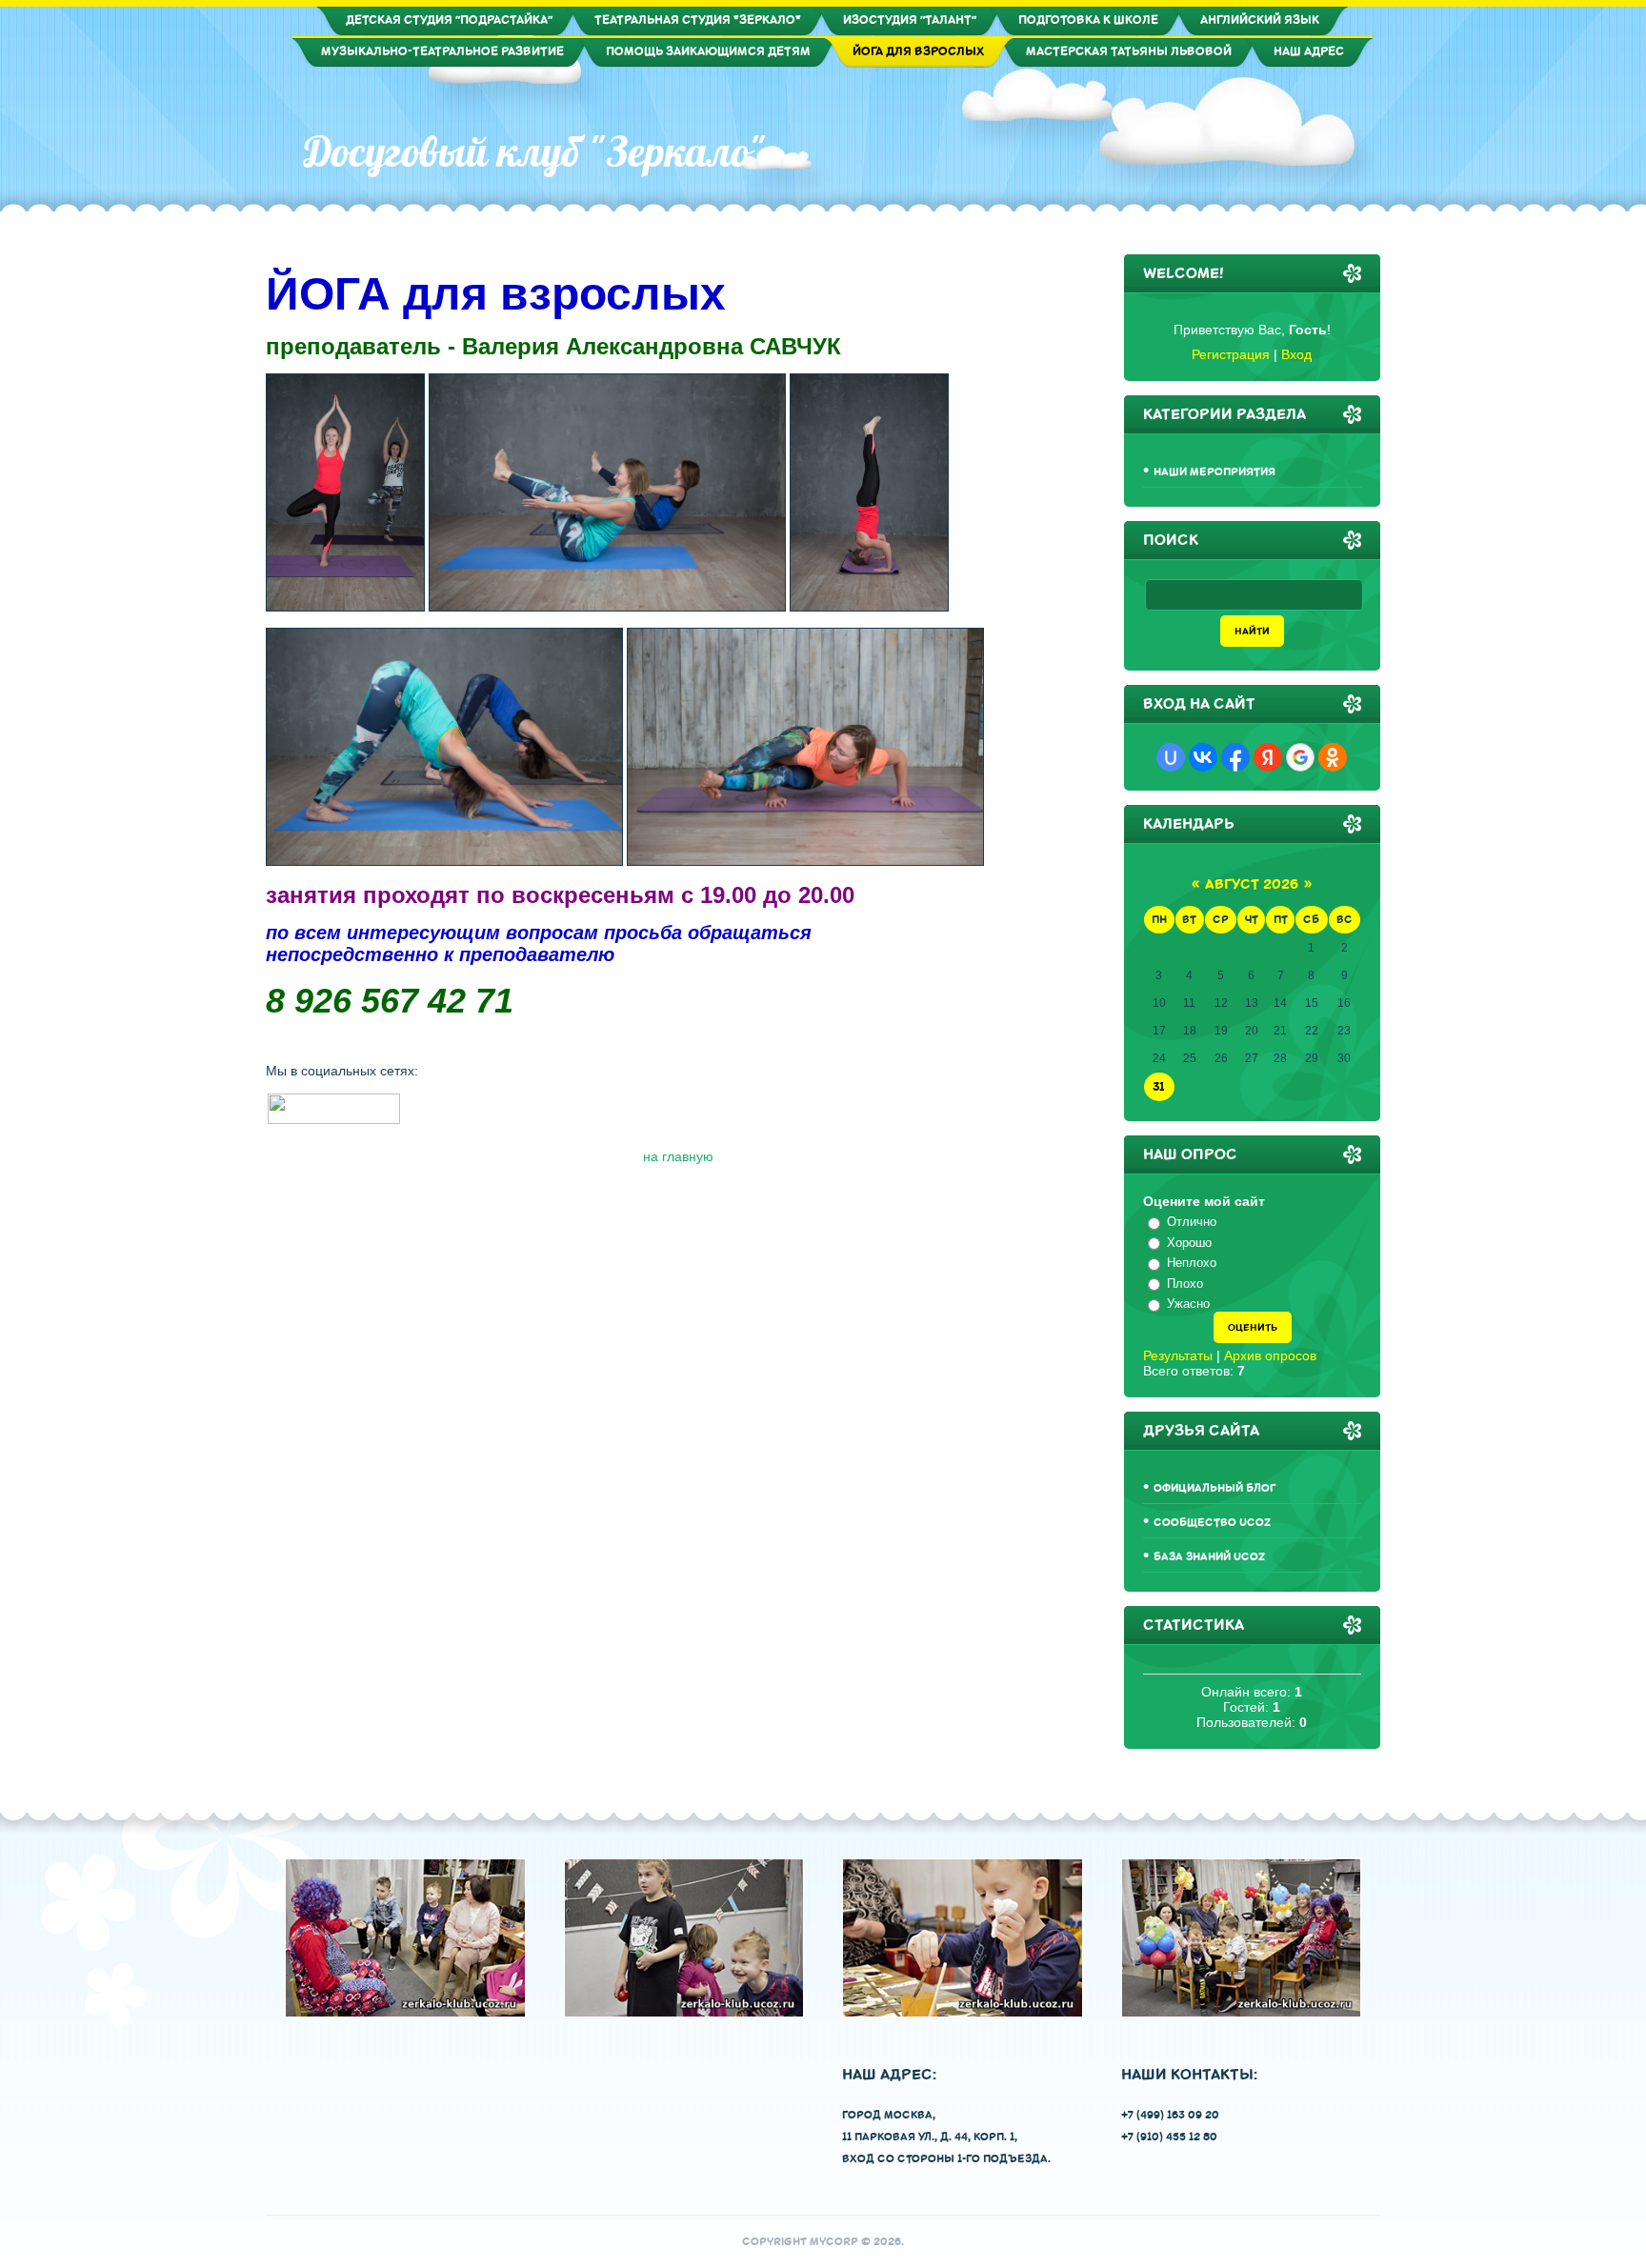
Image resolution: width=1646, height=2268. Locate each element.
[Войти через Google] (1300, 757)
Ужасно (1188, 1304)
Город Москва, (889, 2115)
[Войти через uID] (1171, 757)
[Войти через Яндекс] (1268, 757)
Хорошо (1189, 1243)
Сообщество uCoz (1212, 1523)
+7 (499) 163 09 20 (1170, 2115)
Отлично (1192, 1222)
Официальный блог (1215, 1488)
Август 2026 (1252, 884)
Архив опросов (1270, 1355)
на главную (678, 1156)
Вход (1296, 354)
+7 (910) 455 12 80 (1169, 2137)
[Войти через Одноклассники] (1333, 757)
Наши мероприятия (1214, 472)
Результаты (1178, 1355)
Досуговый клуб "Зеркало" (535, 151)
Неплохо (1192, 1263)
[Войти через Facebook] (1235, 757)
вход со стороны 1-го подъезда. (946, 2159)
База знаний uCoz (1209, 1557)
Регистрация (1231, 354)
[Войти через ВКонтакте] (1203, 757)
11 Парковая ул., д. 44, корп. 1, (930, 2137)
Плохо (1185, 1284)
